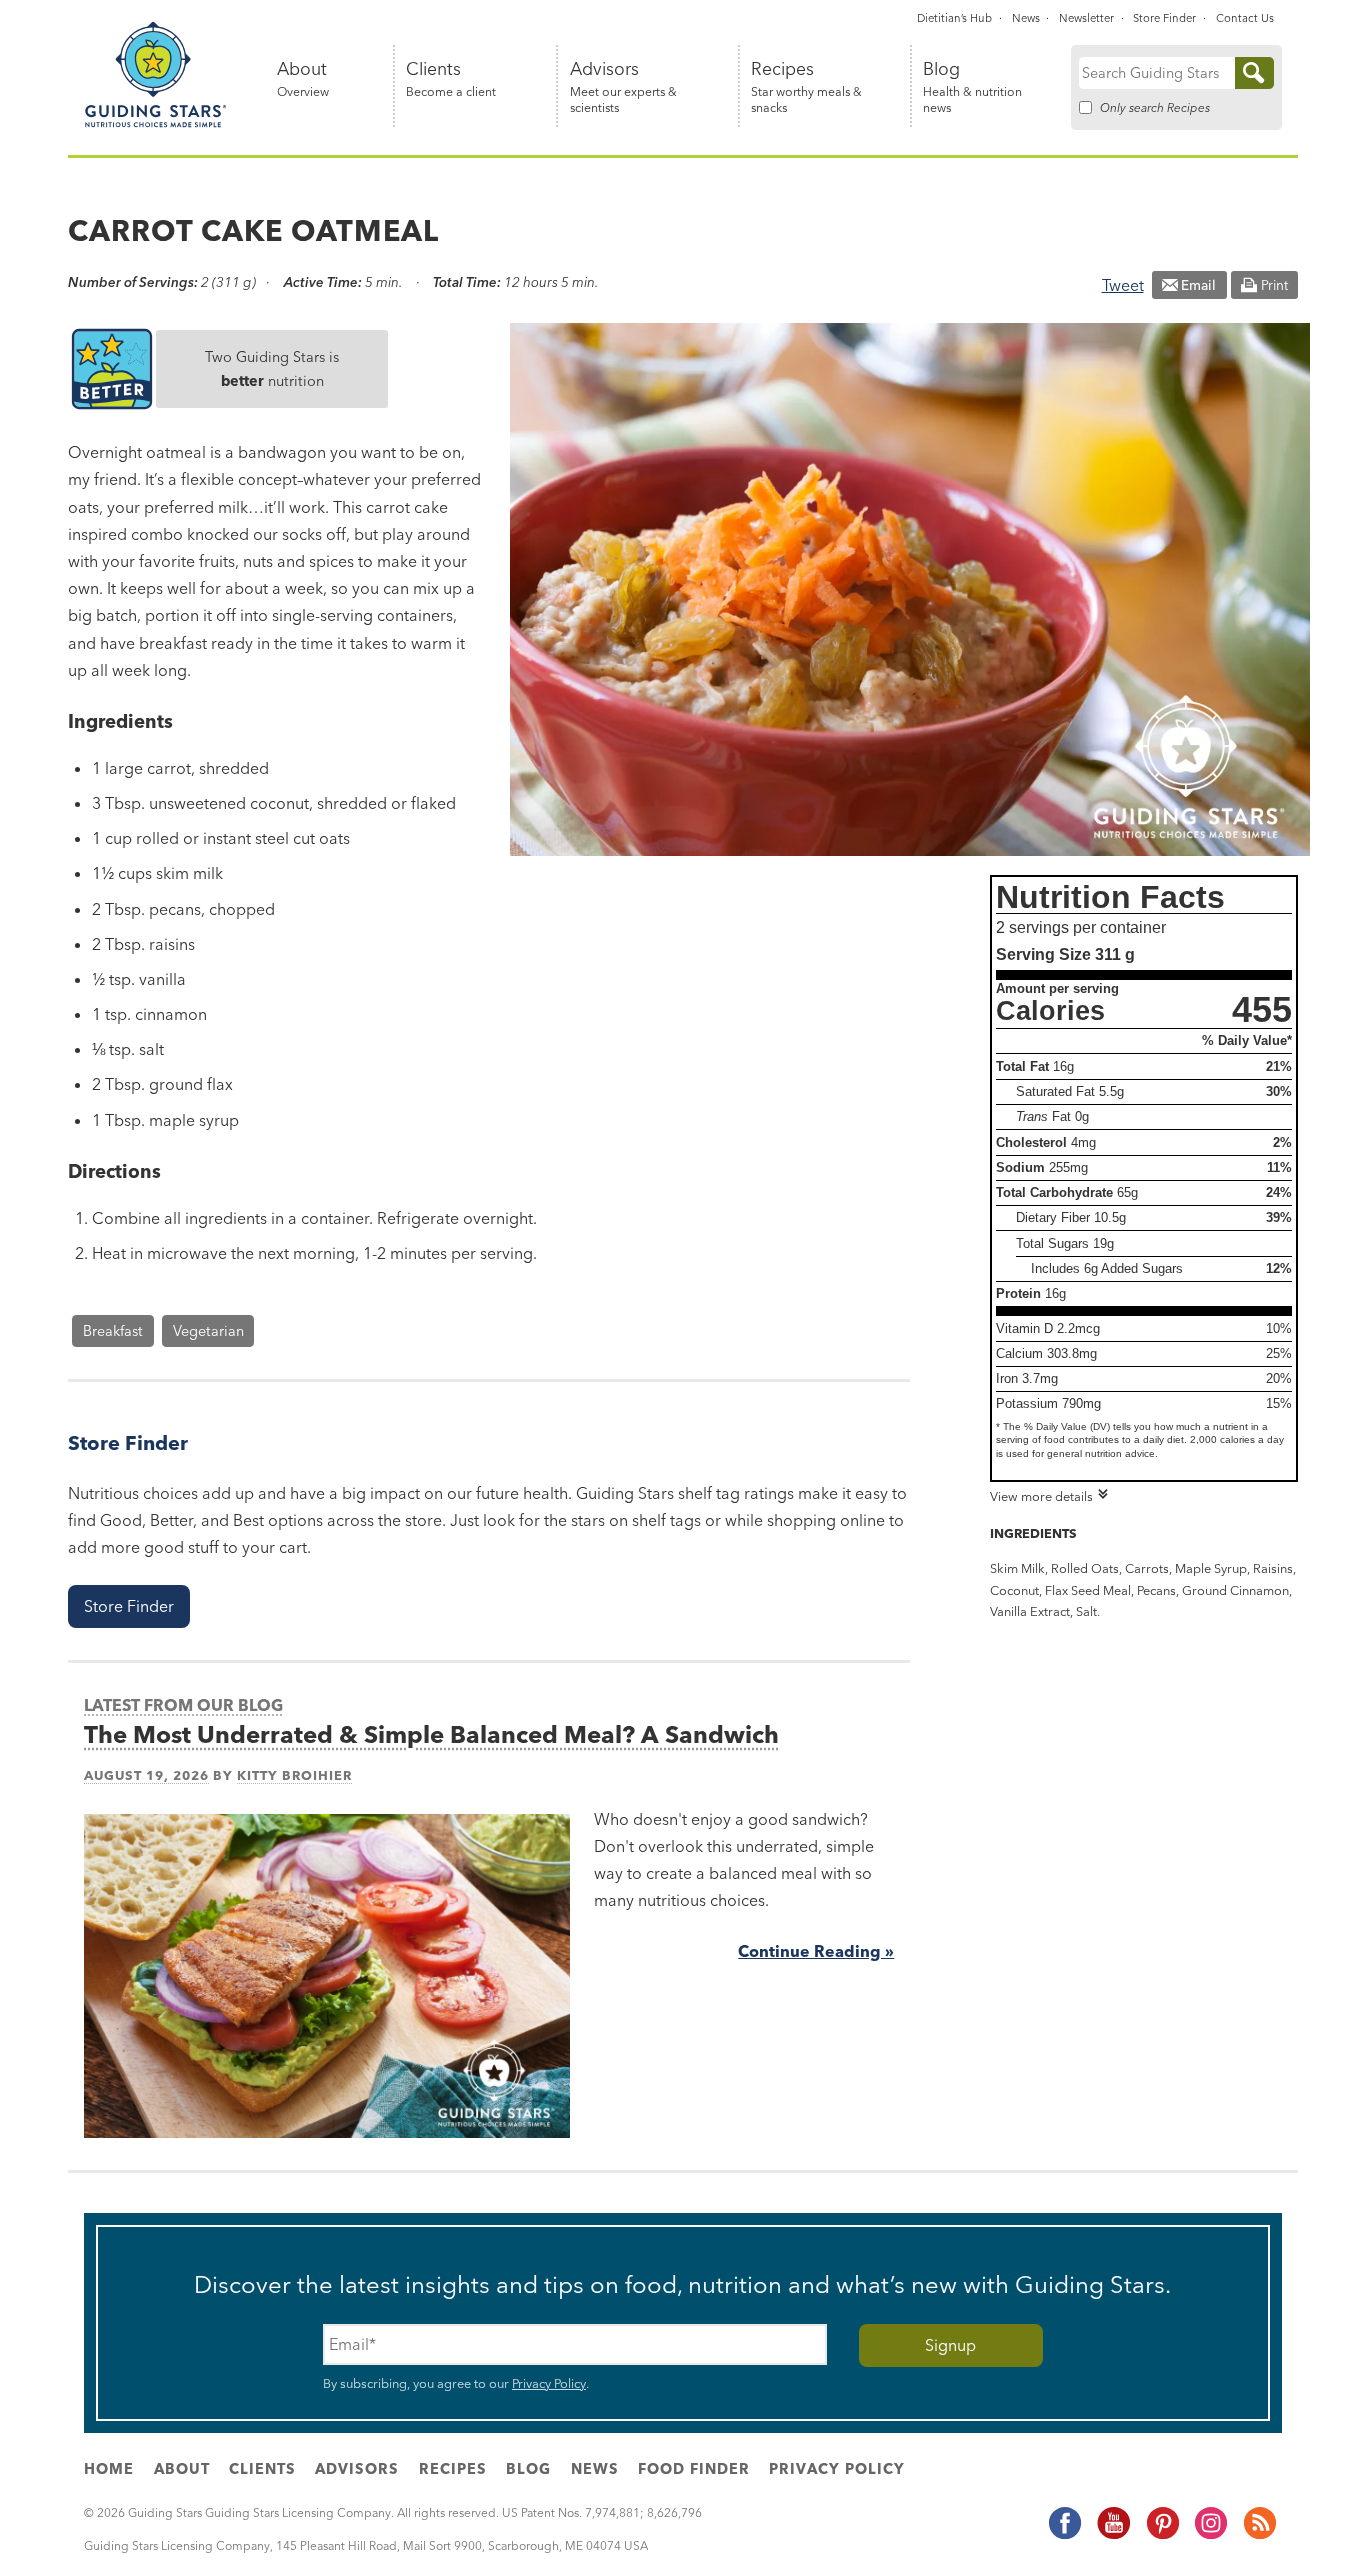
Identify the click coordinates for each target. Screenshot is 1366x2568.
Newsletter (1086, 18)
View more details (1041, 1496)
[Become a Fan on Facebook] (1064, 2536)
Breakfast (113, 1331)
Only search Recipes (1155, 107)
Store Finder (1164, 18)
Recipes (806, 87)
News (1026, 18)
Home (109, 2469)
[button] (129, 1606)
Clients (451, 79)
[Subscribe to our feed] (1259, 2536)
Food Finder (694, 2469)
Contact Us (1245, 18)
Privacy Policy (549, 2383)
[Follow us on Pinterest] (1162, 2536)
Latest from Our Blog (183, 1705)
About (303, 79)
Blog (972, 87)
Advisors (623, 87)
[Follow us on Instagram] (1210, 2536)
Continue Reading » (816, 1951)
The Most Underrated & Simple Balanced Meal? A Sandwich (431, 1734)
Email (1198, 285)
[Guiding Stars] (156, 124)
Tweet (1123, 285)
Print (1274, 285)
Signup (950, 2345)
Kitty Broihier (294, 1775)
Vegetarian (208, 1331)
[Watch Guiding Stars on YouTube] (1113, 2536)
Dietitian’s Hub (954, 18)
